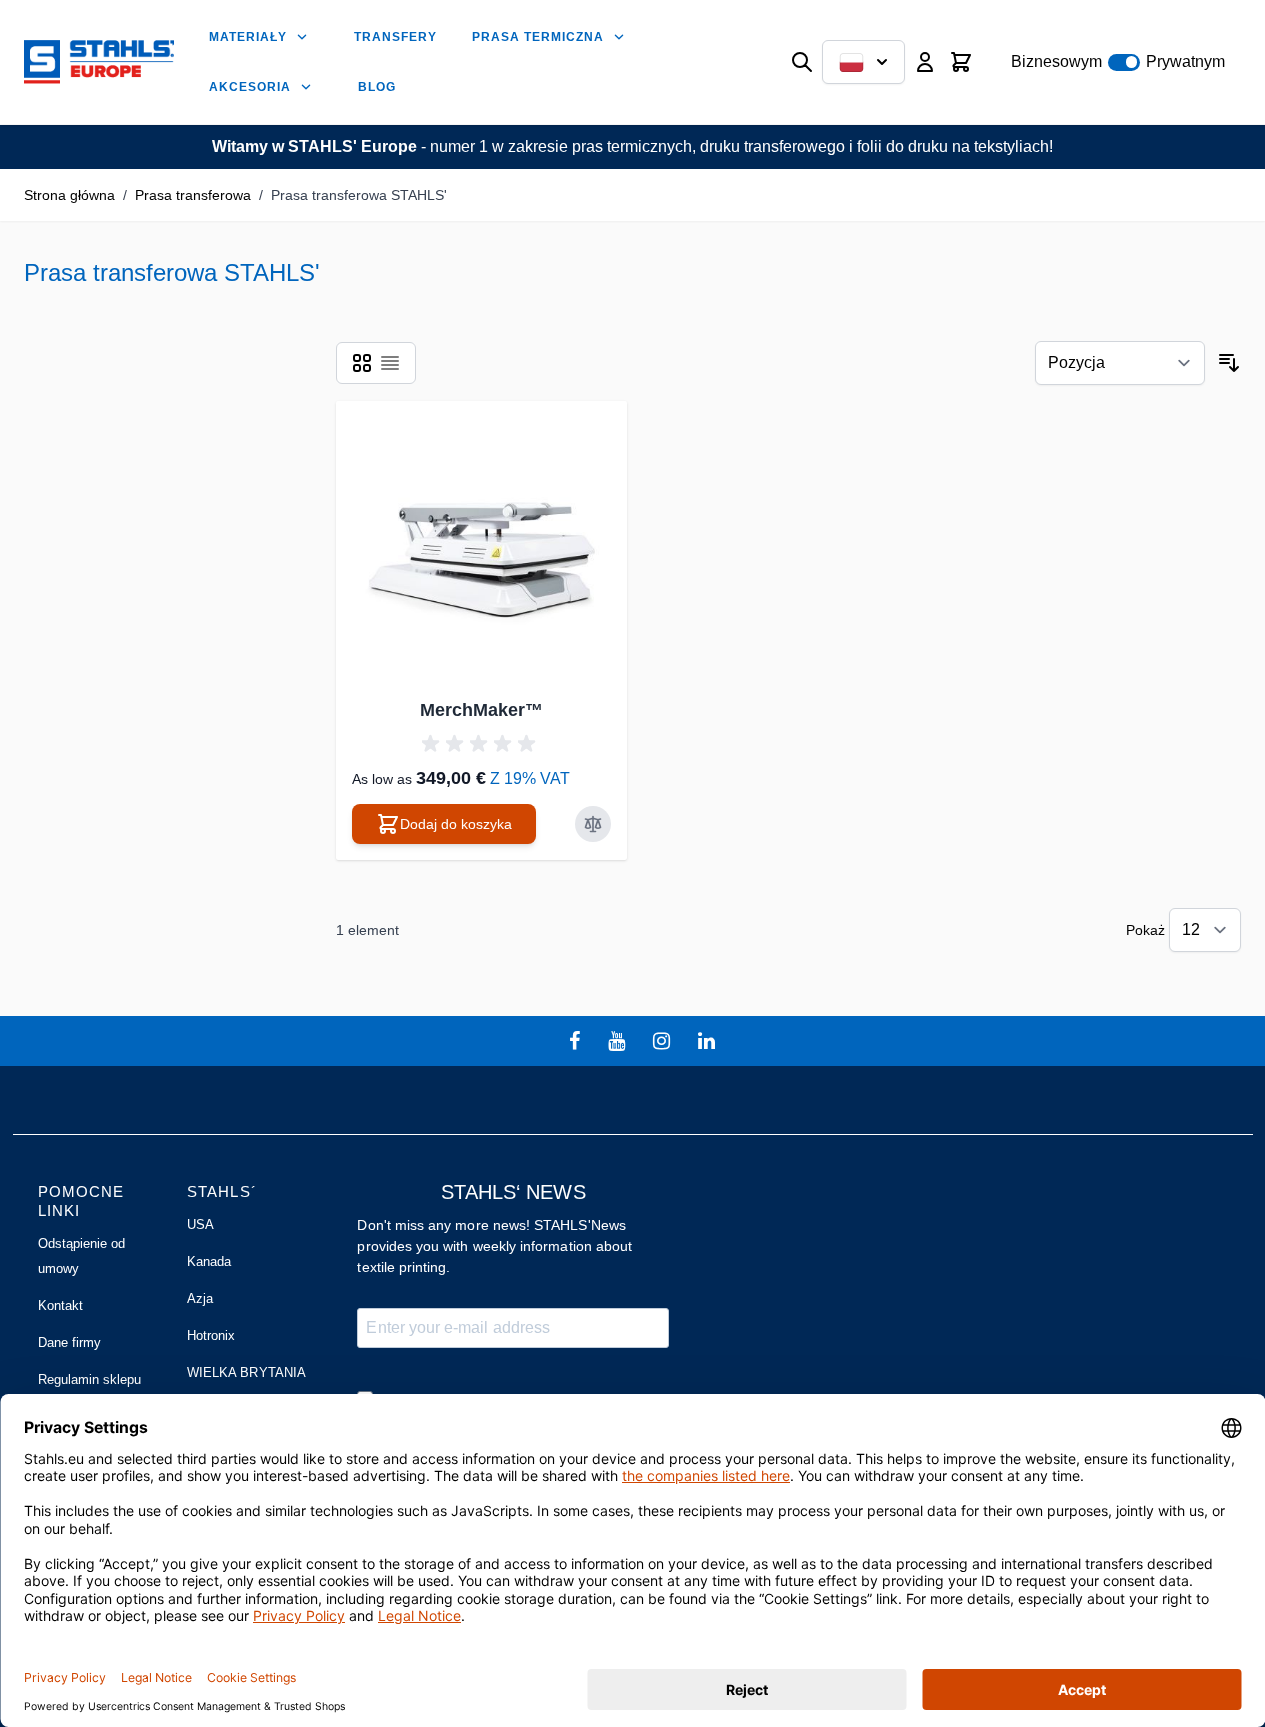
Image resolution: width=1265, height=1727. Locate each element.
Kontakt (60, 1305)
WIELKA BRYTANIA (246, 1372)
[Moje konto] (925, 62)
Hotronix (211, 1335)
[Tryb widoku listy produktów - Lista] (390, 363)
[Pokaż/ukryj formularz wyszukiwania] (802, 62)
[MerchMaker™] (481, 546)
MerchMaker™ (481, 710)
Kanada (209, 1261)
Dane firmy (70, 1342)
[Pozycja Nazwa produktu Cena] (1120, 363)
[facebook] (577, 1041)
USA (200, 1224)
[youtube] (619, 1041)
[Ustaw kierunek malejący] (1229, 363)
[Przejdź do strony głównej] (99, 62)
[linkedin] (709, 1041)
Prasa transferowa (193, 195)
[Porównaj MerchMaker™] (593, 824)
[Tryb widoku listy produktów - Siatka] (362, 363)
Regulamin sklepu (90, 1379)
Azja (200, 1298)
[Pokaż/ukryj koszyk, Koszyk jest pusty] (961, 62)
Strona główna (69, 195)
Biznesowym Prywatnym (1118, 61)
